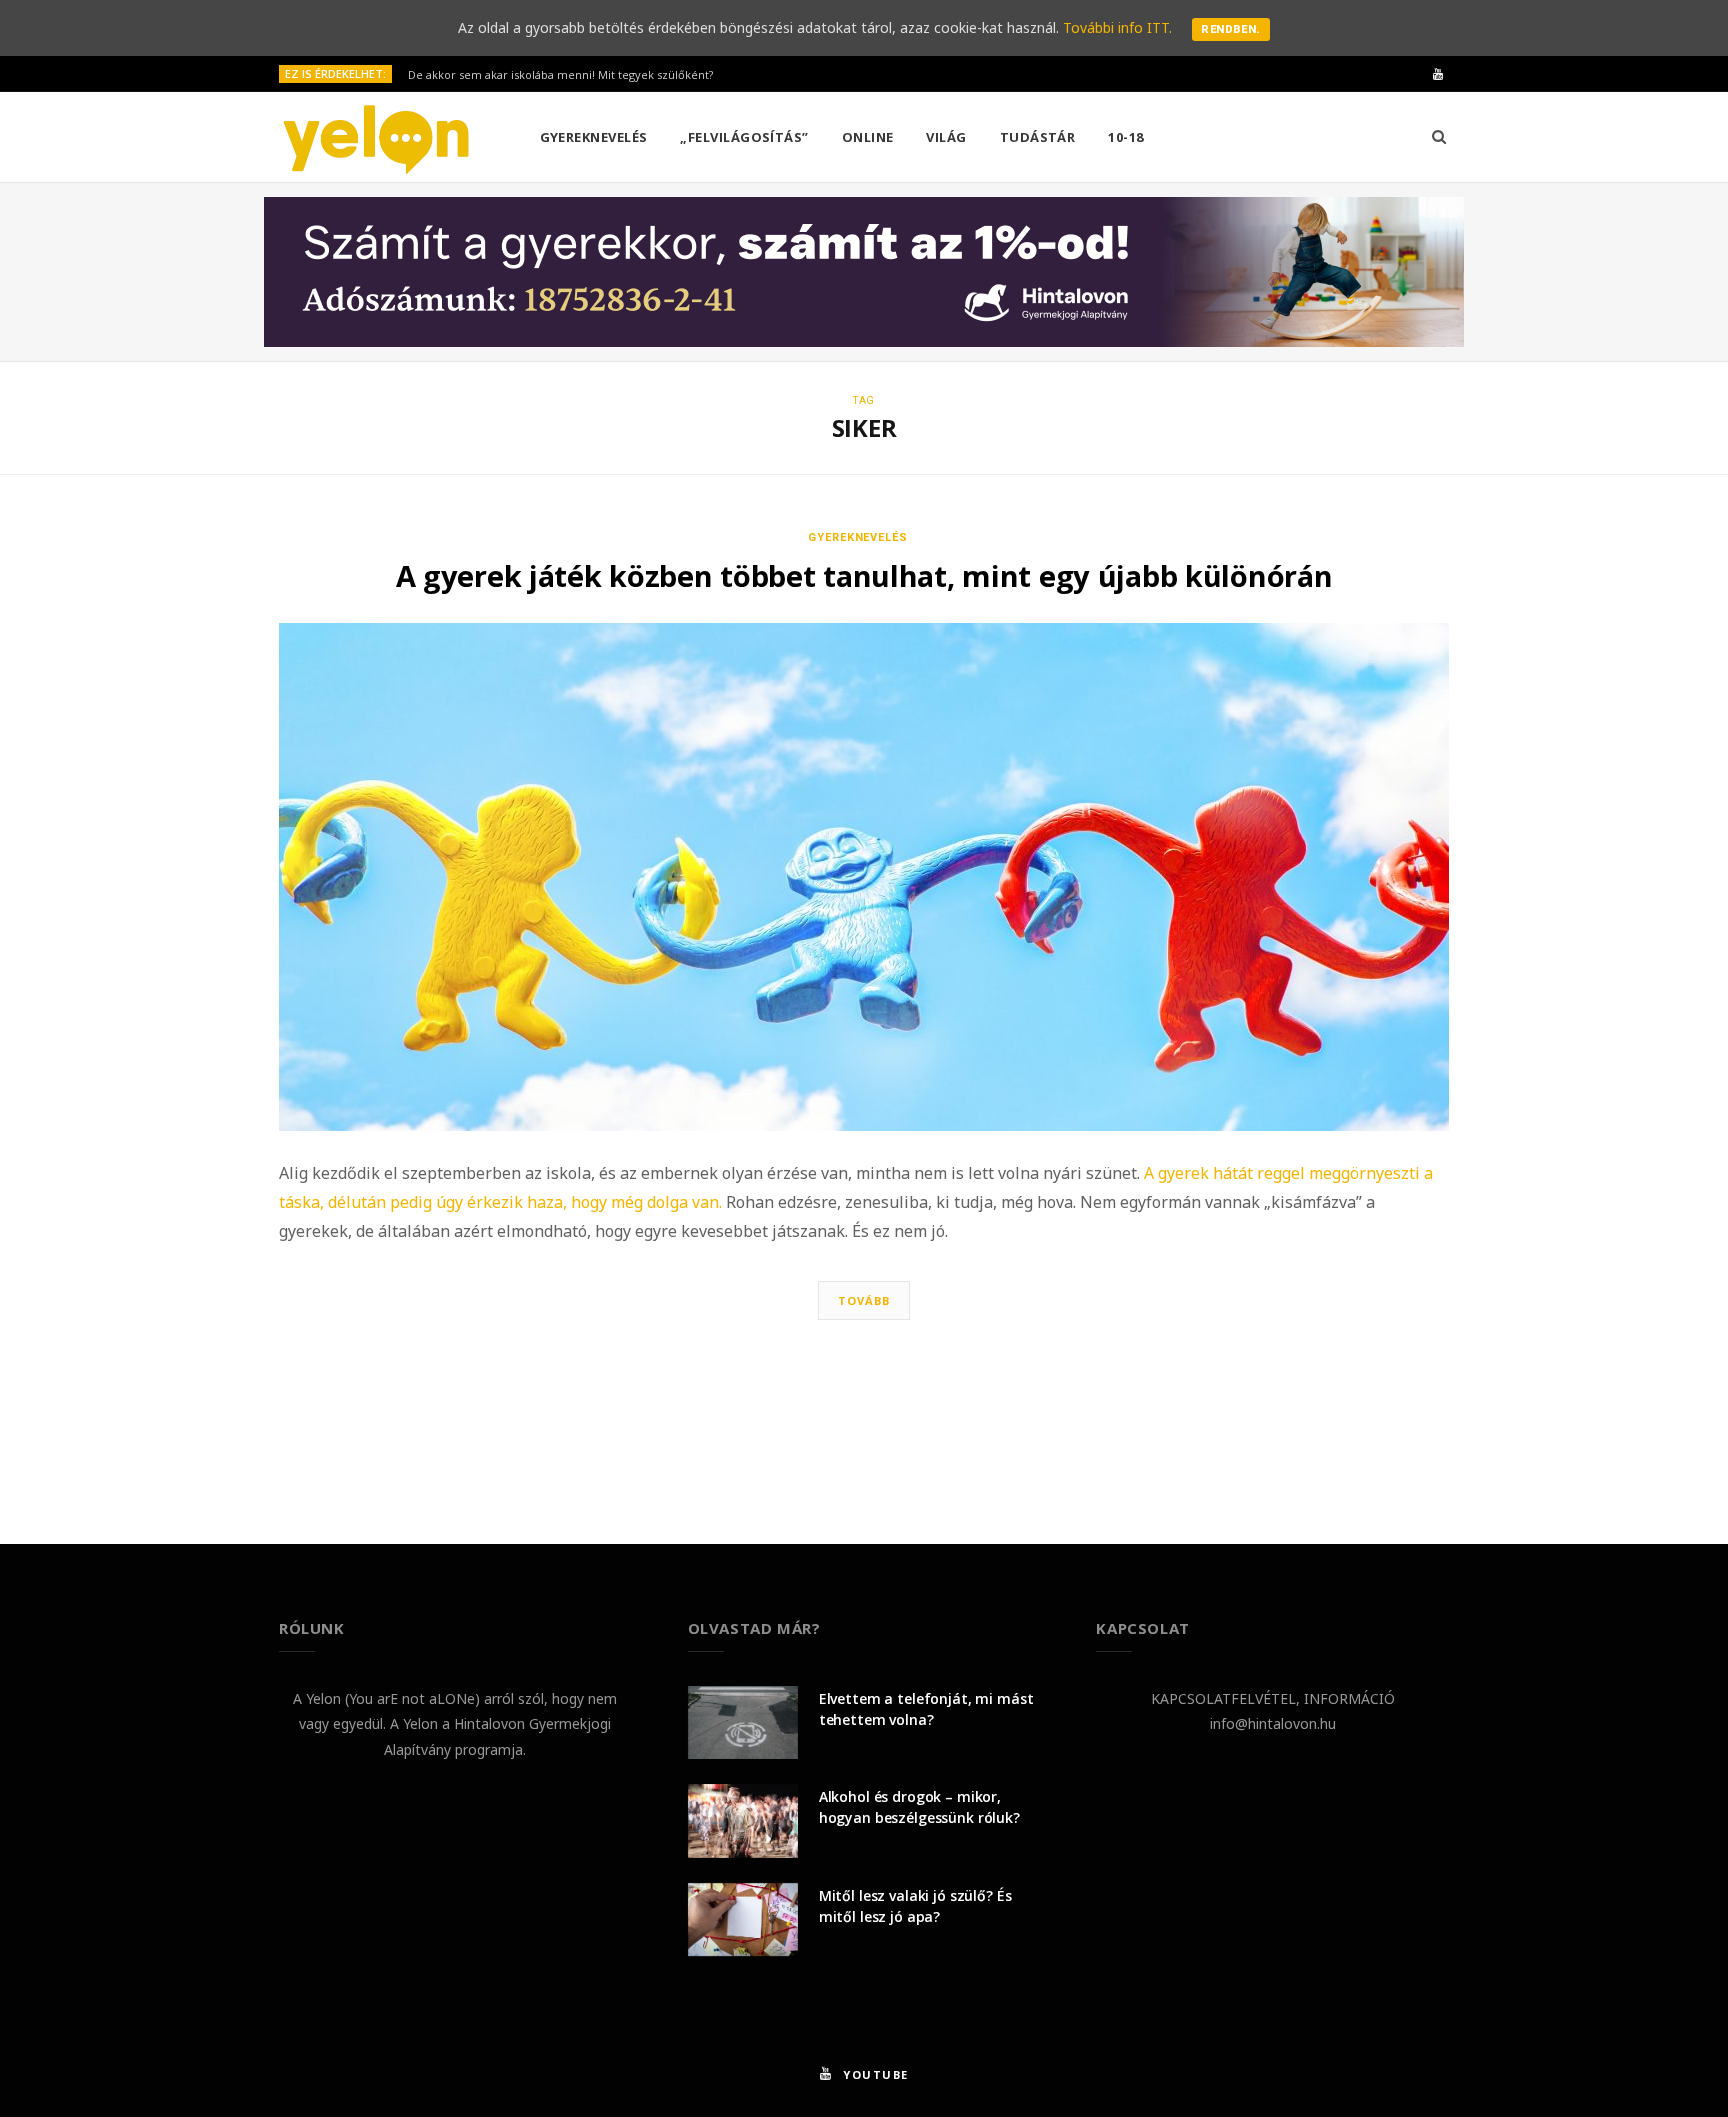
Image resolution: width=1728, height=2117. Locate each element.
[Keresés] (1439, 137)
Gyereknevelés (594, 137)
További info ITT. (1117, 27)
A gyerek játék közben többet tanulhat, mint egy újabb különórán (864, 575)
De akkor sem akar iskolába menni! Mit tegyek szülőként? (560, 75)
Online (868, 137)
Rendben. (1231, 29)
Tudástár (1038, 137)
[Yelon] (377, 138)
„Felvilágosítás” (744, 137)
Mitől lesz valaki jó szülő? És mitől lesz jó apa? (915, 1906)
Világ (946, 137)
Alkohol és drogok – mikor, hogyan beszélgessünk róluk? (919, 1807)
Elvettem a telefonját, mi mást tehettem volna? (926, 1709)
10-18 (1125, 137)
